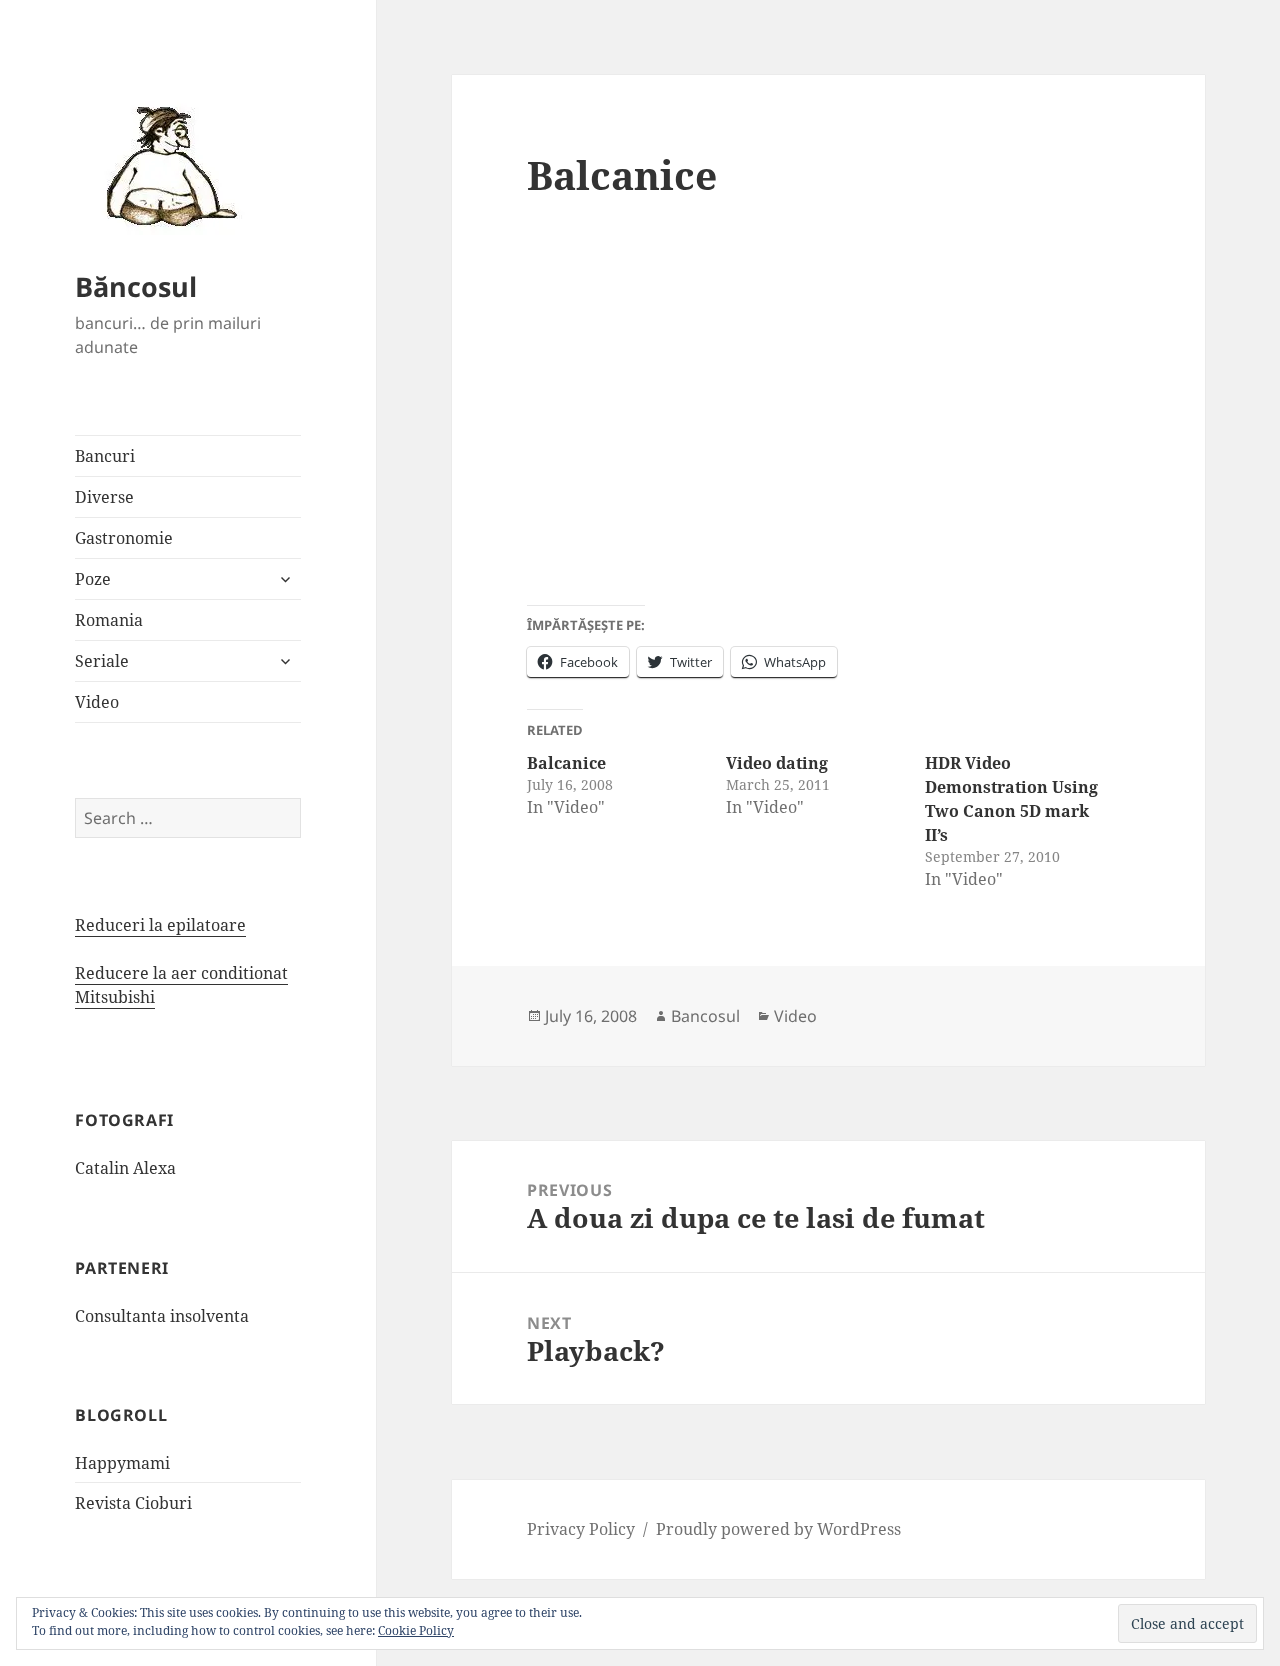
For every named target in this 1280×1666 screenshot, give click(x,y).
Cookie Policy (416, 1630)
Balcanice (566, 763)
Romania (109, 620)
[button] (165, 165)
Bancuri (105, 456)
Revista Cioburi (133, 1503)
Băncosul (136, 286)
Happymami (122, 1463)
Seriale (102, 661)
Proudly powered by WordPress (778, 1529)
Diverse (104, 497)
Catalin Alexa (125, 1168)
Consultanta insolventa (162, 1316)
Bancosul (705, 1016)
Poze (93, 579)
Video (97, 702)
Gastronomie (124, 538)
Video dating (777, 763)
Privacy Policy (581, 1529)
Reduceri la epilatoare (160, 925)
